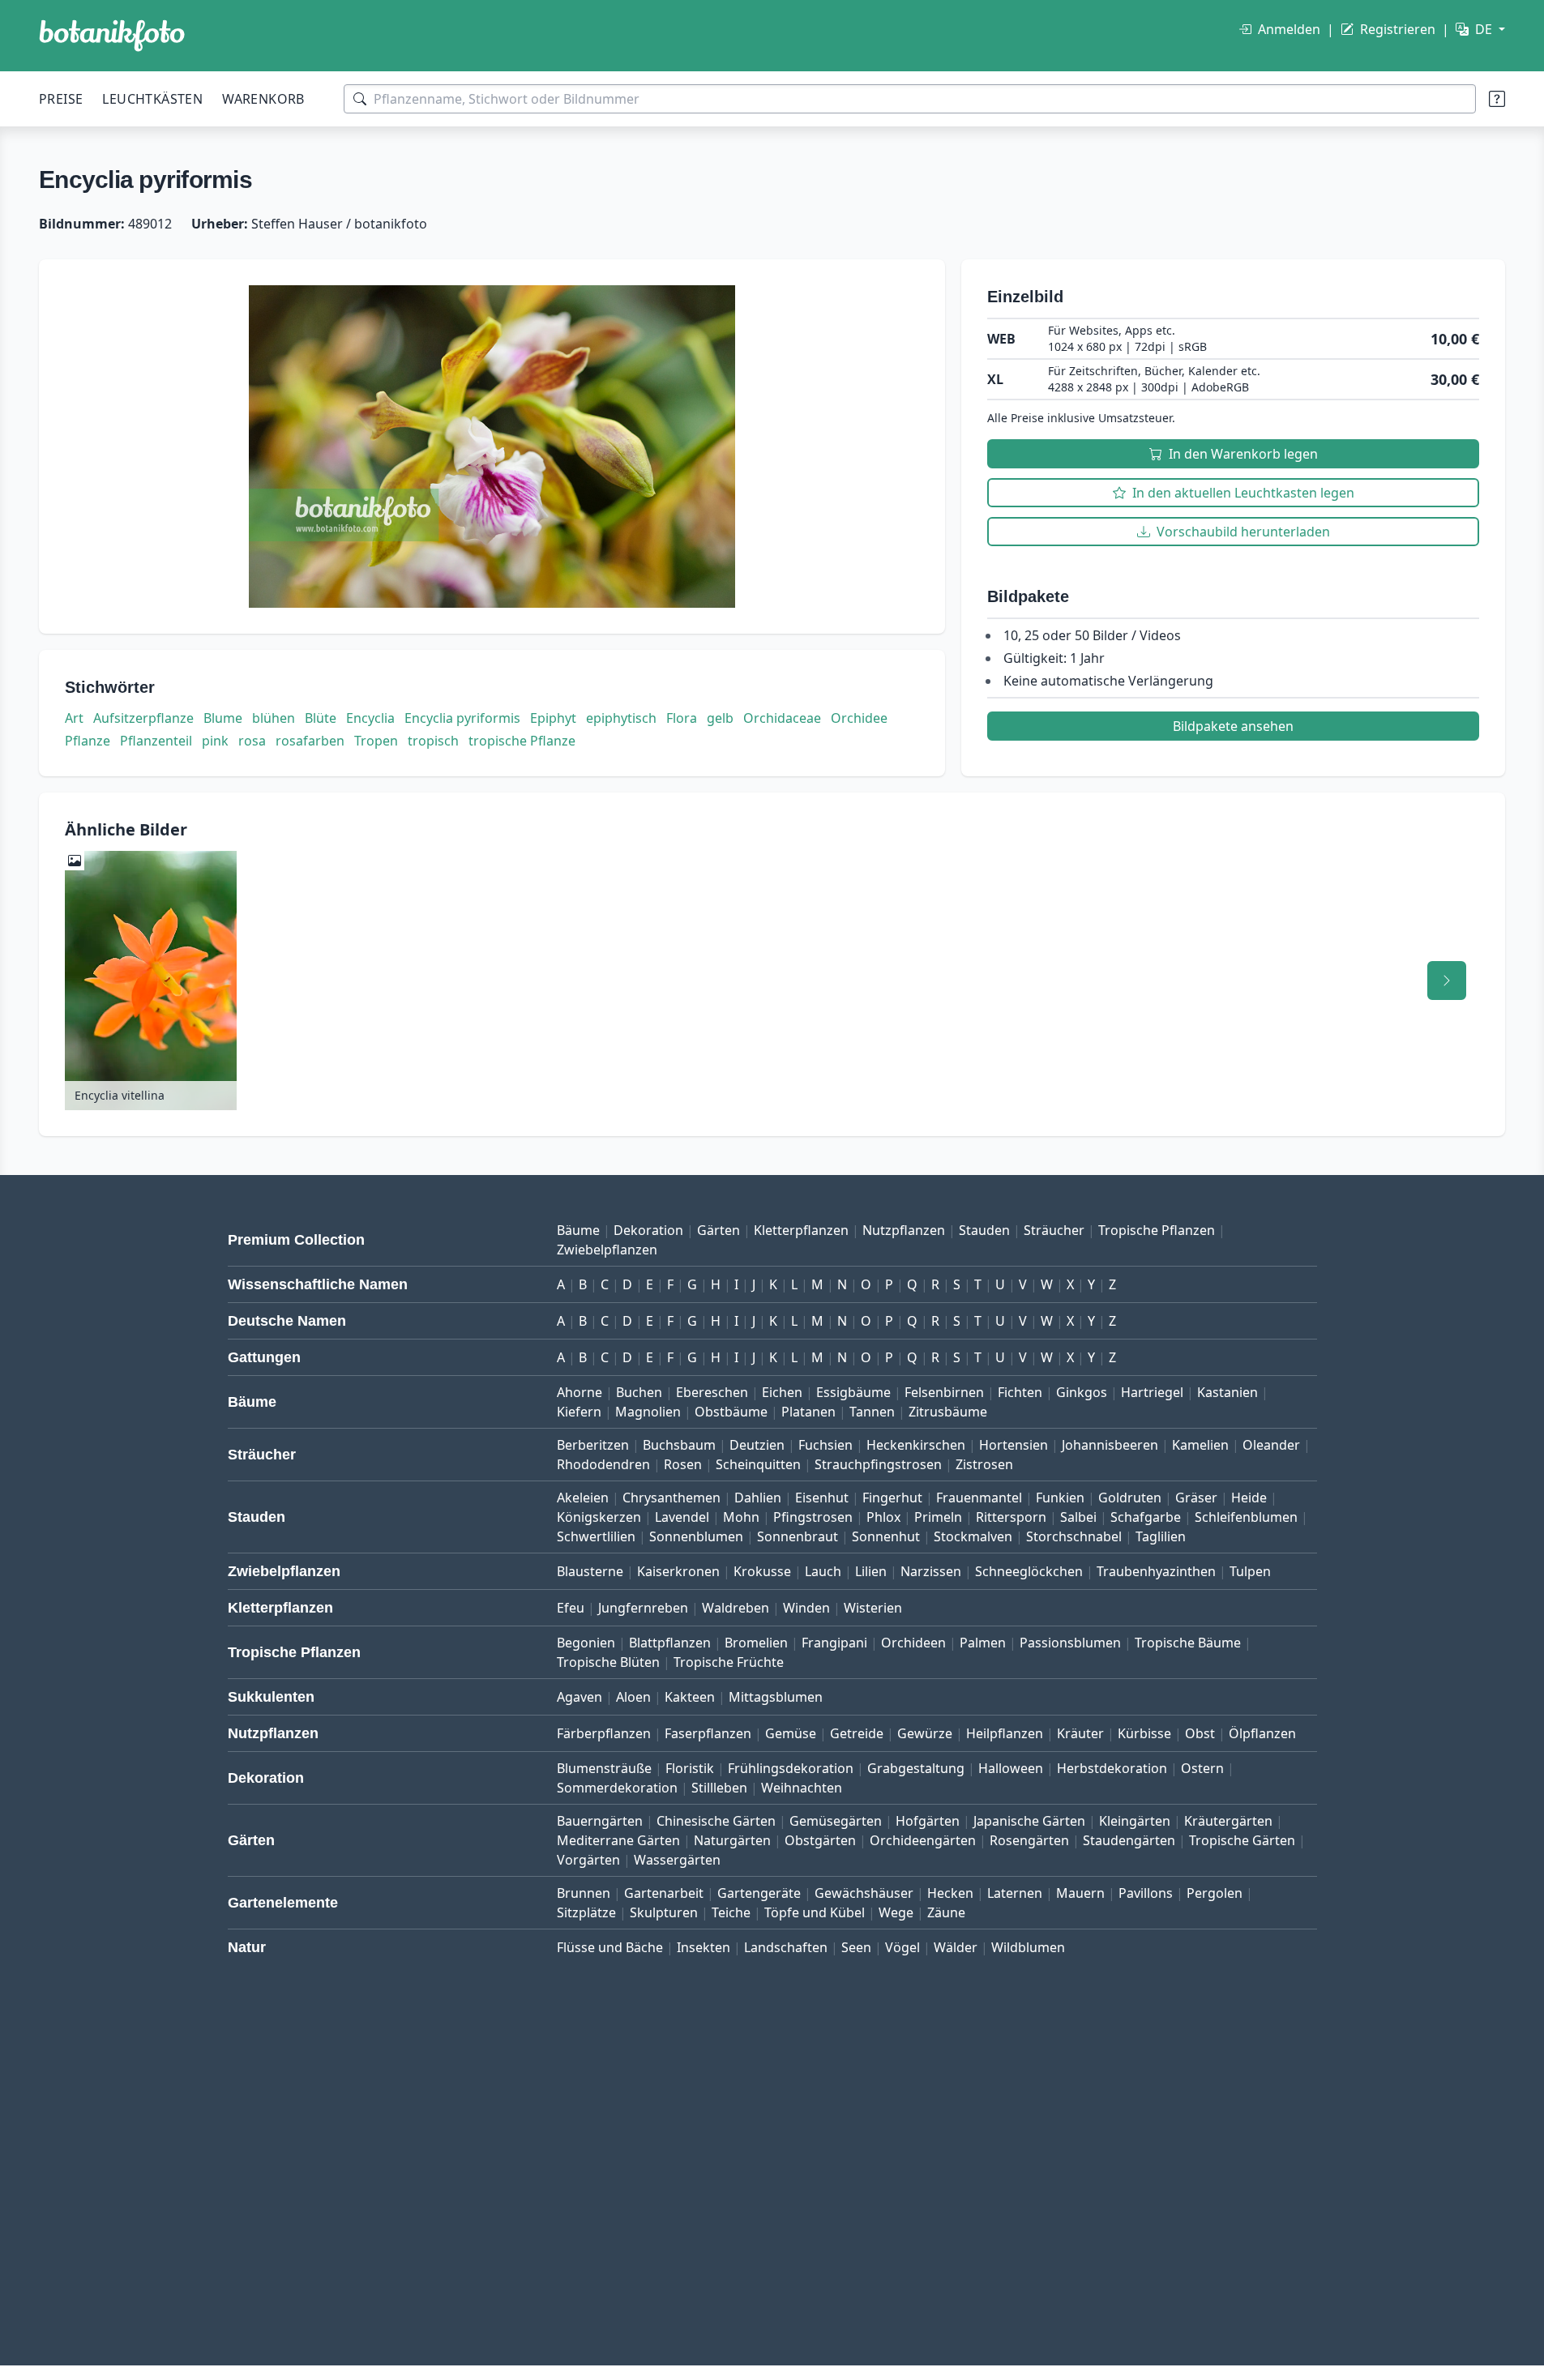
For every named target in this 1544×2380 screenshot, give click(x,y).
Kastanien (1228, 1392)
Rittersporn (1011, 1517)
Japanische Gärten (1029, 1821)
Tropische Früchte (729, 1662)
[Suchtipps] (1497, 99)
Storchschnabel (1074, 1536)
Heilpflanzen (1005, 1733)
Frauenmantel (979, 1498)
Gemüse (791, 1733)
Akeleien (583, 1498)
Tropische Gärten (1242, 1840)
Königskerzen (599, 1517)
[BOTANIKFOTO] (112, 36)
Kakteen (690, 1697)
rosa (252, 741)
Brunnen (584, 1893)
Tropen (376, 741)
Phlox (883, 1517)
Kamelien (1200, 1445)
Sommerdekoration (617, 1788)
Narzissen (931, 1571)
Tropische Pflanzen (1157, 1230)
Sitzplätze (586, 1912)
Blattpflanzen (670, 1643)
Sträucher (1054, 1230)
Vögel (902, 1947)
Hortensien (1014, 1445)
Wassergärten (677, 1860)
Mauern (1080, 1893)
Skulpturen (664, 1912)
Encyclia (370, 718)
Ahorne (580, 1392)
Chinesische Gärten (716, 1821)
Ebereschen (712, 1392)
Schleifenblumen (1246, 1517)
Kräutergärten (1228, 1821)
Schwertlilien (596, 1536)
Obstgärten (820, 1840)
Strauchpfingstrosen (878, 1464)
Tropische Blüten (608, 1662)
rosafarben (310, 741)
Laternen (1015, 1893)
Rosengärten (1029, 1840)
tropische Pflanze (522, 741)
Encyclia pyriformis (462, 718)
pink (215, 741)
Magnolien (648, 1412)
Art (74, 718)
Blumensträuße (604, 1768)
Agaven (580, 1697)
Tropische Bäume (1188, 1643)
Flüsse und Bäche (610, 1947)
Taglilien (1161, 1536)
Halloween (1011, 1768)
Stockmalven (973, 1536)
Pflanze (88, 741)
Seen (856, 1947)
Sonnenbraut (798, 1536)
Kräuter (1080, 1733)
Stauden (984, 1230)
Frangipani (834, 1643)
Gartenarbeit (664, 1893)
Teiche (731, 1912)
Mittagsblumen (776, 1697)
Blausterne (590, 1571)
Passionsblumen (1070, 1643)
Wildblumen (1028, 1947)
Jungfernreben (643, 1608)
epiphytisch (621, 718)
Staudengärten (1129, 1840)
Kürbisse (1144, 1733)
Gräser (1196, 1498)
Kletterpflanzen (801, 1230)
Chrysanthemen (671, 1498)
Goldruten (1130, 1498)
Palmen (983, 1643)
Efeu (571, 1608)
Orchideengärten (923, 1840)
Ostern (1202, 1768)
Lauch (823, 1571)
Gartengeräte (759, 1893)
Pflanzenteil (156, 741)
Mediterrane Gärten (618, 1840)
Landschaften (786, 1947)
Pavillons (1146, 1893)
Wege (896, 1912)
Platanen (808, 1412)
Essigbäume (853, 1392)
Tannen (872, 1412)
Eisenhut (822, 1498)
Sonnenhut (886, 1536)
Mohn (741, 1517)
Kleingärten (1135, 1821)
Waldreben (736, 1608)
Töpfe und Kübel (815, 1912)
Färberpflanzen (604, 1733)
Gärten (719, 1230)
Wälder (956, 1947)
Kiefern (579, 1412)
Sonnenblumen (696, 1536)
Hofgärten (928, 1821)
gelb (720, 718)
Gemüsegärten (836, 1821)
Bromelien (756, 1643)
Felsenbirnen (944, 1392)
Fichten (1020, 1392)
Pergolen (1215, 1893)
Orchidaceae (782, 718)
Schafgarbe (1146, 1517)
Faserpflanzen (708, 1733)
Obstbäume (731, 1412)
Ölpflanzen (1262, 1733)
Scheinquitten (758, 1464)
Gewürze (925, 1733)
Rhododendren (603, 1464)
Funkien (1060, 1498)
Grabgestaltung (916, 1768)
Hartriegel (1152, 1392)
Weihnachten (802, 1788)
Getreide (857, 1733)
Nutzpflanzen (904, 1230)
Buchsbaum (679, 1445)
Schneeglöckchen (1029, 1571)
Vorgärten (588, 1860)
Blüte (321, 718)
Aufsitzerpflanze (143, 718)
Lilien (871, 1571)
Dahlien (758, 1498)
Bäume (578, 1230)
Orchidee (859, 718)
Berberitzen (593, 1445)
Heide (1249, 1498)
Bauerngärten (600, 1821)
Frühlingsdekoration (791, 1768)
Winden (806, 1608)
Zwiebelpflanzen (607, 1250)
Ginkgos (1082, 1392)
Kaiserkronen (678, 1571)
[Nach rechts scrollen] (1447, 981)
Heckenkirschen (916, 1445)
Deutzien (757, 1445)
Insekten (704, 1947)
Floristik (690, 1768)
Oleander (1271, 1445)
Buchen (639, 1392)
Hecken (950, 1893)
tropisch (433, 741)
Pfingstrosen (813, 1517)
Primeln (938, 1517)
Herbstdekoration (1112, 1768)
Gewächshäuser (864, 1893)
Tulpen (1250, 1571)
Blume (223, 718)
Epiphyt (553, 718)
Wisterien (873, 1608)
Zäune (946, 1912)
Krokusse (762, 1571)
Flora (682, 718)
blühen (274, 718)
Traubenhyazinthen (1156, 1571)
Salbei (1078, 1517)
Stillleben (719, 1788)
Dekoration (648, 1230)
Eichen (782, 1392)
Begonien (586, 1643)
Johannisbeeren (1110, 1445)
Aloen (633, 1697)
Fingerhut (892, 1498)
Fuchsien (825, 1445)
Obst (1200, 1733)
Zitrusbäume (948, 1412)
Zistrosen (984, 1464)
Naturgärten (732, 1840)
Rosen (683, 1464)
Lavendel (682, 1517)
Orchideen (913, 1643)
